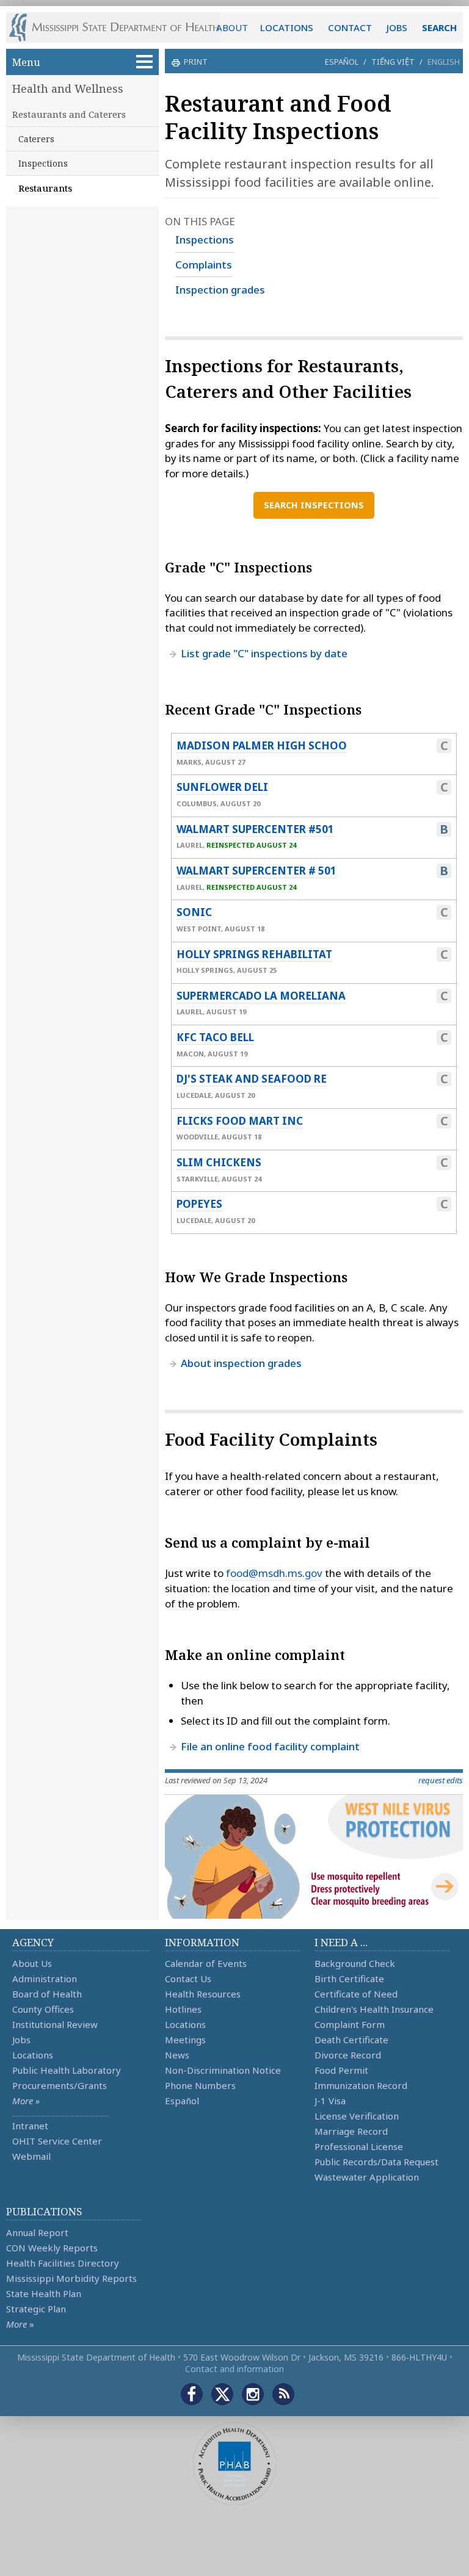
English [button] (444, 62)
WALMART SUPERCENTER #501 (255, 829)
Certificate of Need (356, 1994)
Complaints (204, 265)
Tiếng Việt (393, 62)
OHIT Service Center (57, 2141)
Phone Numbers (200, 2085)
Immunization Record (361, 2085)
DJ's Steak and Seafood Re (252, 1079)
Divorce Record (348, 2055)
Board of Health (47, 1994)
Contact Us (188, 1979)
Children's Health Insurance (374, 2009)
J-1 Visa (330, 2101)
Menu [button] (26, 62)
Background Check (355, 1963)
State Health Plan (44, 2293)
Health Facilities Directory (63, 2263)
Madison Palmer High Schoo (262, 745)
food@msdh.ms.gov (274, 1573)
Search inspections (314, 505)
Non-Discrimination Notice (223, 2070)
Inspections (43, 163)
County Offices (43, 2009)
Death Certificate (351, 2040)
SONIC (194, 912)
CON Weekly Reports (52, 2248)
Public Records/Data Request (376, 2162)
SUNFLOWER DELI (222, 787)
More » (26, 2101)
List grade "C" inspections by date (264, 653)
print (196, 62)
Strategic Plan (36, 2309)
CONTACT (350, 27)
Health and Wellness (68, 88)
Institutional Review (55, 2024)
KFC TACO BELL (215, 1037)
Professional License (359, 2146)
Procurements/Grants (60, 2085)
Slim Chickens (219, 1162)
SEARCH (439, 27)
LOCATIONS (287, 27)
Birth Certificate (349, 1979)
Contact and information (234, 2369)
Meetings (185, 2040)
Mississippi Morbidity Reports (71, 2278)
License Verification (357, 2116)
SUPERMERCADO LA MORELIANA (261, 996)
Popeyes (199, 1204)
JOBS (397, 27)
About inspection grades (241, 1363)
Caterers (36, 139)
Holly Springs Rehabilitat (254, 954)
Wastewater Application (367, 2177)
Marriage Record (351, 2131)
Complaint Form (350, 2024)
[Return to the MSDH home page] (121, 27)
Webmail (31, 2156)
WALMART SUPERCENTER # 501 (256, 871)
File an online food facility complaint (270, 1746)
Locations (33, 2055)
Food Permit (341, 2070)
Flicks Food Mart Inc (240, 1121)
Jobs (21, 2040)
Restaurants (45, 188)
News (177, 2055)
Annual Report (37, 2232)
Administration (45, 1979)
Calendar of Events (206, 1963)
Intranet (30, 2126)
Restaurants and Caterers (69, 114)
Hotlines (183, 2009)
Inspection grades (220, 290)
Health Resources (203, 1994)
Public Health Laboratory (67, 2070)
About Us (32, 1963)
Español (342, 62)
